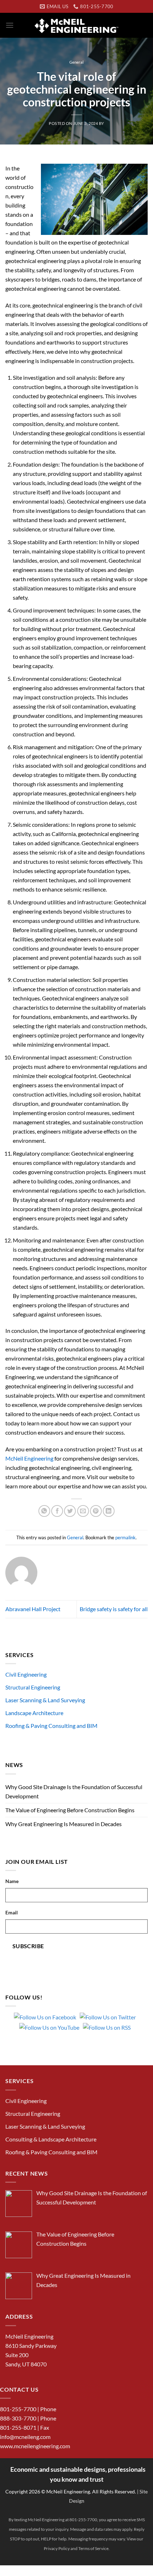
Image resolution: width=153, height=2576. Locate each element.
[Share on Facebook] (57, 1511)
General (76, 62)
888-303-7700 (18, 2418)
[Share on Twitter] (70, 1511)
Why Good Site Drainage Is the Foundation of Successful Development (74, 1791)
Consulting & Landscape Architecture (51, 2139)
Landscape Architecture (34, 1713)
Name (12, 1881)
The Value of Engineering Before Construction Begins (70, 1810)
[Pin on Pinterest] (96, 1511)
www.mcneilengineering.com (35, 2446)
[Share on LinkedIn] (109, 1511)
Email (12, 1912)
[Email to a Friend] (83, 1511)
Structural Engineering (33, 1687)
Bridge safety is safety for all (114, 1609)
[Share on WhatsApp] (44, 1511)
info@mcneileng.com (25, 2437)
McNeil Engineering (29, 1458)
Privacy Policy (57, 2548)
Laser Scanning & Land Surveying (45, 1700)
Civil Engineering (26, 1674)
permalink (125, 1537)
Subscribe (28, 1946)
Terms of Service (93, 2548)
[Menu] (10, 25)
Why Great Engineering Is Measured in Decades (64, 1824)
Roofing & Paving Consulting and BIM (51, 1726)
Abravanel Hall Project (33, 1609)
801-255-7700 (18, 2409)
